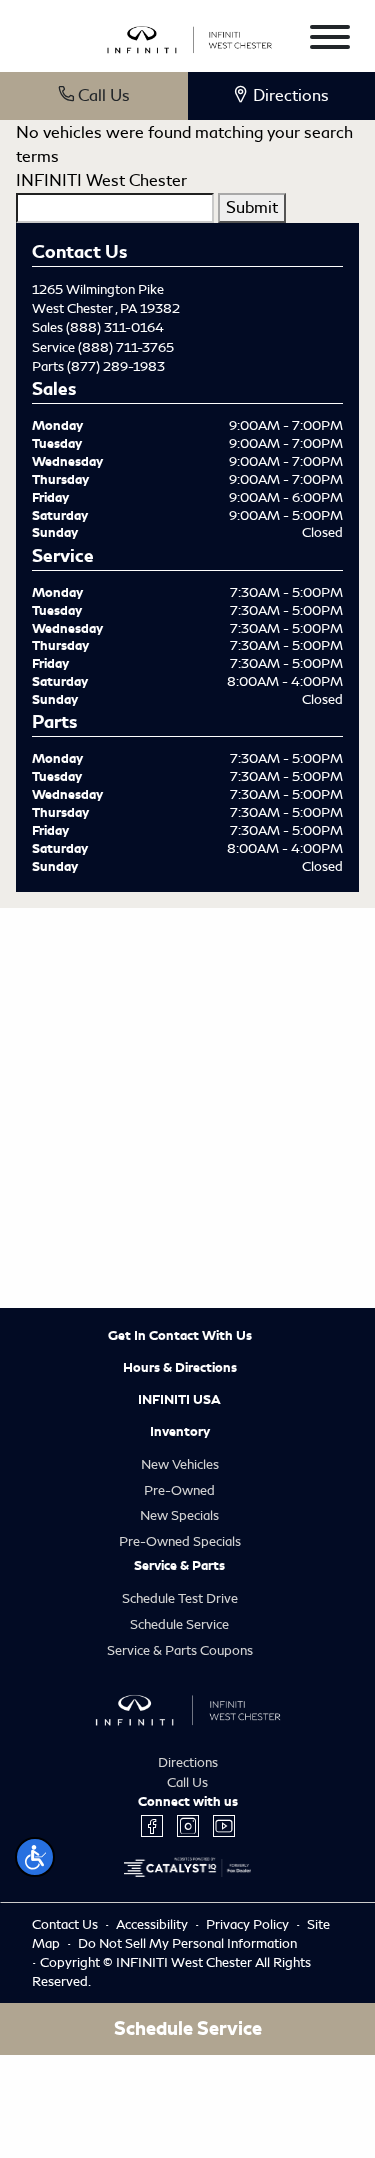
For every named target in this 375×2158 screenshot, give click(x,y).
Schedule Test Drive (180, 1598)
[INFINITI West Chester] (189, 36)
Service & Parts (179, 1566)
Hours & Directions (180, 1368)
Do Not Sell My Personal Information (187, 1943)
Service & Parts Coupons (180, 1650)
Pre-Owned (179, 1490)
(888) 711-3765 (126, 347)
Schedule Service (179, 1624)
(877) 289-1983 (116, 366)
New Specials (179, 1515)
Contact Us (66, 1924)
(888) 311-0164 (115, 327)
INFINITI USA (179, 1400)
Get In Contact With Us (180, 1336)
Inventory (180, 1432)
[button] (35, 1857)
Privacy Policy (249, 1924)
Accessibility (153, 1924)
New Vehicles (180, 1464)
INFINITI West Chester (101, 180)
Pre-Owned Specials (180, 1541)
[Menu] (330, 40)
